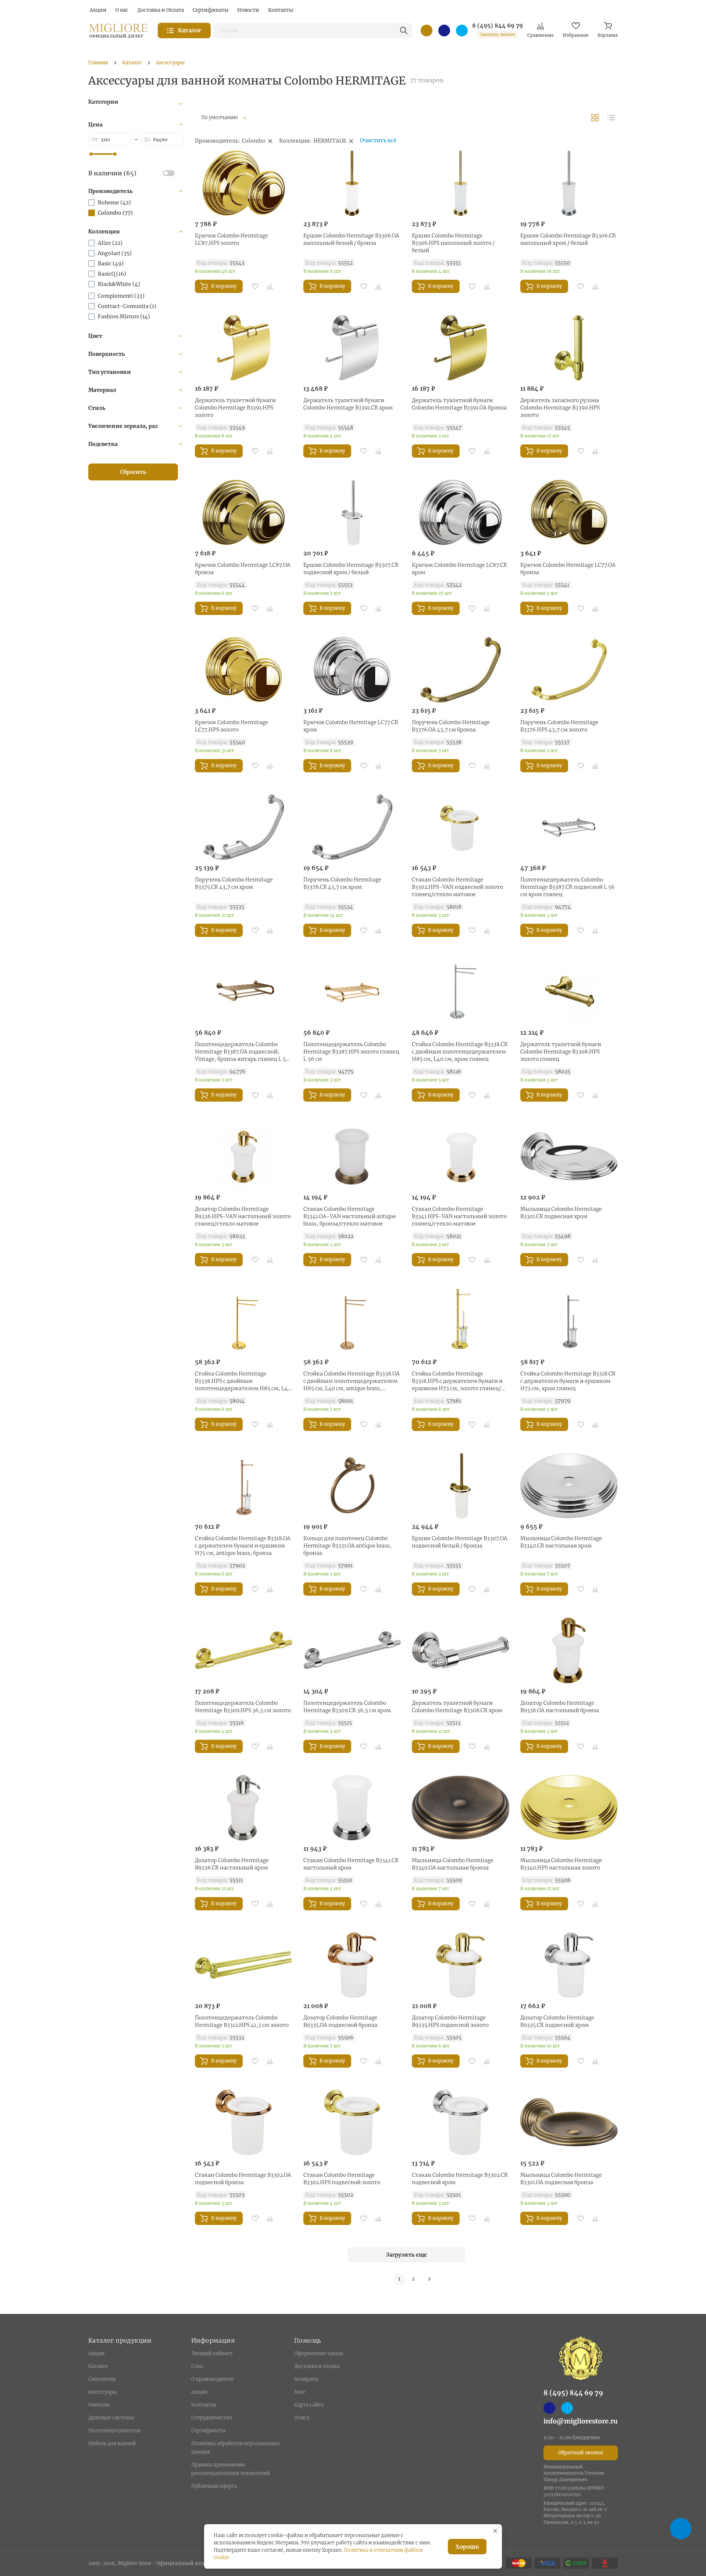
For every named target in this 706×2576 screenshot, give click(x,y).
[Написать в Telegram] (462, 31)
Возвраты (306, 2379)
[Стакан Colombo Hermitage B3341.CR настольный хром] (352, 1808)
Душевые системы (111, 2418)
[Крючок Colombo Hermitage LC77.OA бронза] (569, 512)
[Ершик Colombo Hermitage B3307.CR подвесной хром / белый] (352, 512)
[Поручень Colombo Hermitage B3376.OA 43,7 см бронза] (461, 670)
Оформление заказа (319, 2353)
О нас (198, 2366)
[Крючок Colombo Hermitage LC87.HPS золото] (244, 183)
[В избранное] (255, 286)
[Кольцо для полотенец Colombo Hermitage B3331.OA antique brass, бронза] (352, 1486)
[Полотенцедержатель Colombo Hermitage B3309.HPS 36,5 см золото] (244, 1650)
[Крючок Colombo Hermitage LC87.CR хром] (461, 512)
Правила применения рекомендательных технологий (231, 2469)
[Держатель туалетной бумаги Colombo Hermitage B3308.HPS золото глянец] (569, 992)
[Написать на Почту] (427, 31)
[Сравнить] (270, 286)
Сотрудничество (212, 2418)
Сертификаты (208, 2431)
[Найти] (404, 31)
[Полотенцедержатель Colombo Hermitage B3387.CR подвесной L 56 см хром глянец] (569, 827)
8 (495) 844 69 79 (498, 26)
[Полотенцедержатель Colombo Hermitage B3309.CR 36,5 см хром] (352, 1650)
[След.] (429, 2279)
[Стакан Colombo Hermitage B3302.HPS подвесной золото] (352, 2122)
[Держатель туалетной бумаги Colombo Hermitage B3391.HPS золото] (244, 348)
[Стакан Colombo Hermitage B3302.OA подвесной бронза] (244, 2122)
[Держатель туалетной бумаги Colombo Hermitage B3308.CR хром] (461, 1650)
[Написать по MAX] (444, 31)
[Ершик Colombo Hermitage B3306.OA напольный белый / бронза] (352, 183)
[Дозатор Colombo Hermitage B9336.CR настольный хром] (244, 1808)
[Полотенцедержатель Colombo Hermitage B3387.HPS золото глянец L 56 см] (352, 992)
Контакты (204, 2405)
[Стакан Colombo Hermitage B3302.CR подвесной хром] (461, 2122)
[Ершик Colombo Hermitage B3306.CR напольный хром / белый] (569, 183)
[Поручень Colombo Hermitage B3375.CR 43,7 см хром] (244, 827)
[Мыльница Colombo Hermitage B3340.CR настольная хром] (569, 1486)
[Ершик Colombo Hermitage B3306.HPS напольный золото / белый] (461, 183)
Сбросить (133, 472)
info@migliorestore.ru (581, 2421)
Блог (300, 2392)
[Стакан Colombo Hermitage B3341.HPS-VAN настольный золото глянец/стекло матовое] (461, 1156)
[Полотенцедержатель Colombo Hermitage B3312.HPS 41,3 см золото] (244, 1965)
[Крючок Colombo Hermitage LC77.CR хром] (352, 670)
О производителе (213, 2379)
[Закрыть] (495, 2531)
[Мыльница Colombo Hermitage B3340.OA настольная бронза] (461, 1808)
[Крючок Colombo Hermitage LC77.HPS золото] (244, 670)
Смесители (102, 2379)
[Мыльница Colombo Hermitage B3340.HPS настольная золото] (569, 1808)
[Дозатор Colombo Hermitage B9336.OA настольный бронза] (569, 1650)
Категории (103, 102)
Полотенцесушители (114, 2431)
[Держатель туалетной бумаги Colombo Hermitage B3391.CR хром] (352, 348)
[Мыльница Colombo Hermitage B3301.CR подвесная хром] (569, 1156)
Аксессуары (103, 2392)
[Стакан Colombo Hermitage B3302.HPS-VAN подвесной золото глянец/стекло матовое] (461, 827)
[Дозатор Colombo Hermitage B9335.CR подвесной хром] (569, 1965)
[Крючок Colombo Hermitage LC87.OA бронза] (244, 512)
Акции (96, 2353)
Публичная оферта (214, 2486)
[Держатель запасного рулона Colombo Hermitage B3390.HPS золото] (569, 348)
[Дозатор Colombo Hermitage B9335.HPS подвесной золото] (461, 1965)
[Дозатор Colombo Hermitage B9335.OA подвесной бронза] (352, 1965)
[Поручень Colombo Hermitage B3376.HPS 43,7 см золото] (569, 670)
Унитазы (99, 2405)
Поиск (302, 2418)
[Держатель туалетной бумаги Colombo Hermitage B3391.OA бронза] (461, 348)
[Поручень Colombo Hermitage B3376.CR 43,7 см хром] (352, 827)
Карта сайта (309, 2405)
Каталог (98, 2366)
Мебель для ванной (112, 2443)
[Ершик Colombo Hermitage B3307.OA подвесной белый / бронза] (461, 1486)
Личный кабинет (212, 2353)
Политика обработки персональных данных (236, 2448)
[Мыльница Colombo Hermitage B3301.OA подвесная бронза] (569, 2122)
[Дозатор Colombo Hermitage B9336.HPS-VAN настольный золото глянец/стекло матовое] (244, 1156)
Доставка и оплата (317, 2366)
